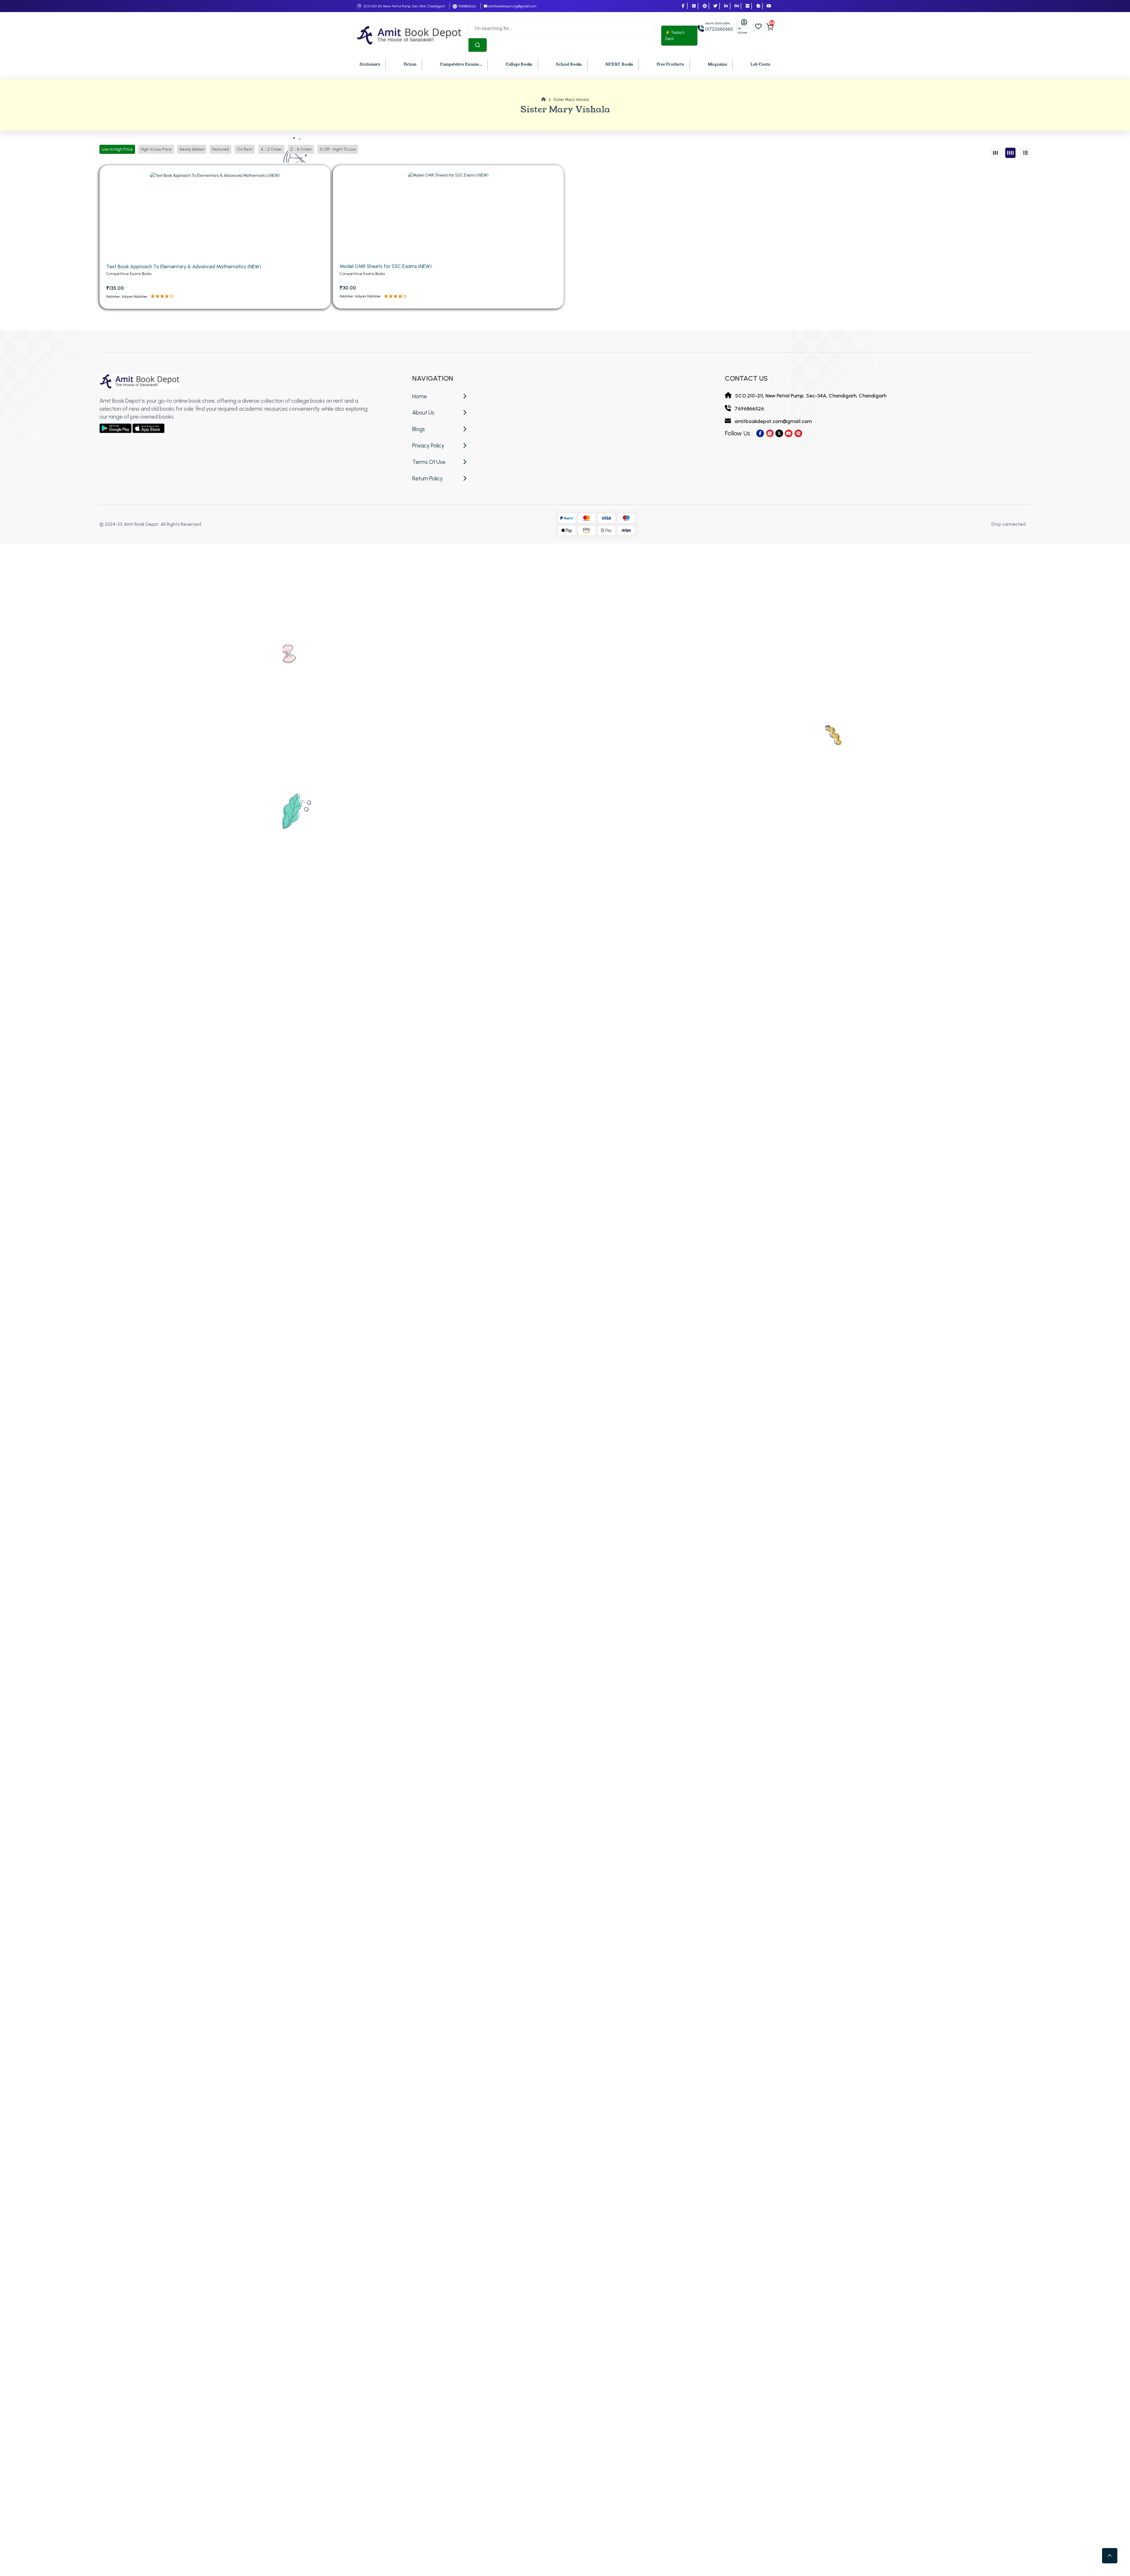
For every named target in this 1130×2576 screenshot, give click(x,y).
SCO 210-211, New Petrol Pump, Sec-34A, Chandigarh (404, 6)
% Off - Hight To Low (338, 149)
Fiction (410, 64)
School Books (569, 64)
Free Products (670, 64)
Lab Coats (760, 64)
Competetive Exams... (461, 64)
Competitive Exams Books (129, 274)
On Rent (245, 149)
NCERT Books (619, 64)
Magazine (717, 64)
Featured (220, 149)
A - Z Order (271, 149)
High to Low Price (156, 149)
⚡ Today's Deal (675, 36)
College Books (519, 64)
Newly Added (192, 149)
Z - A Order (301, 149)
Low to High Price (117, 149)
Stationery (370, 64)
